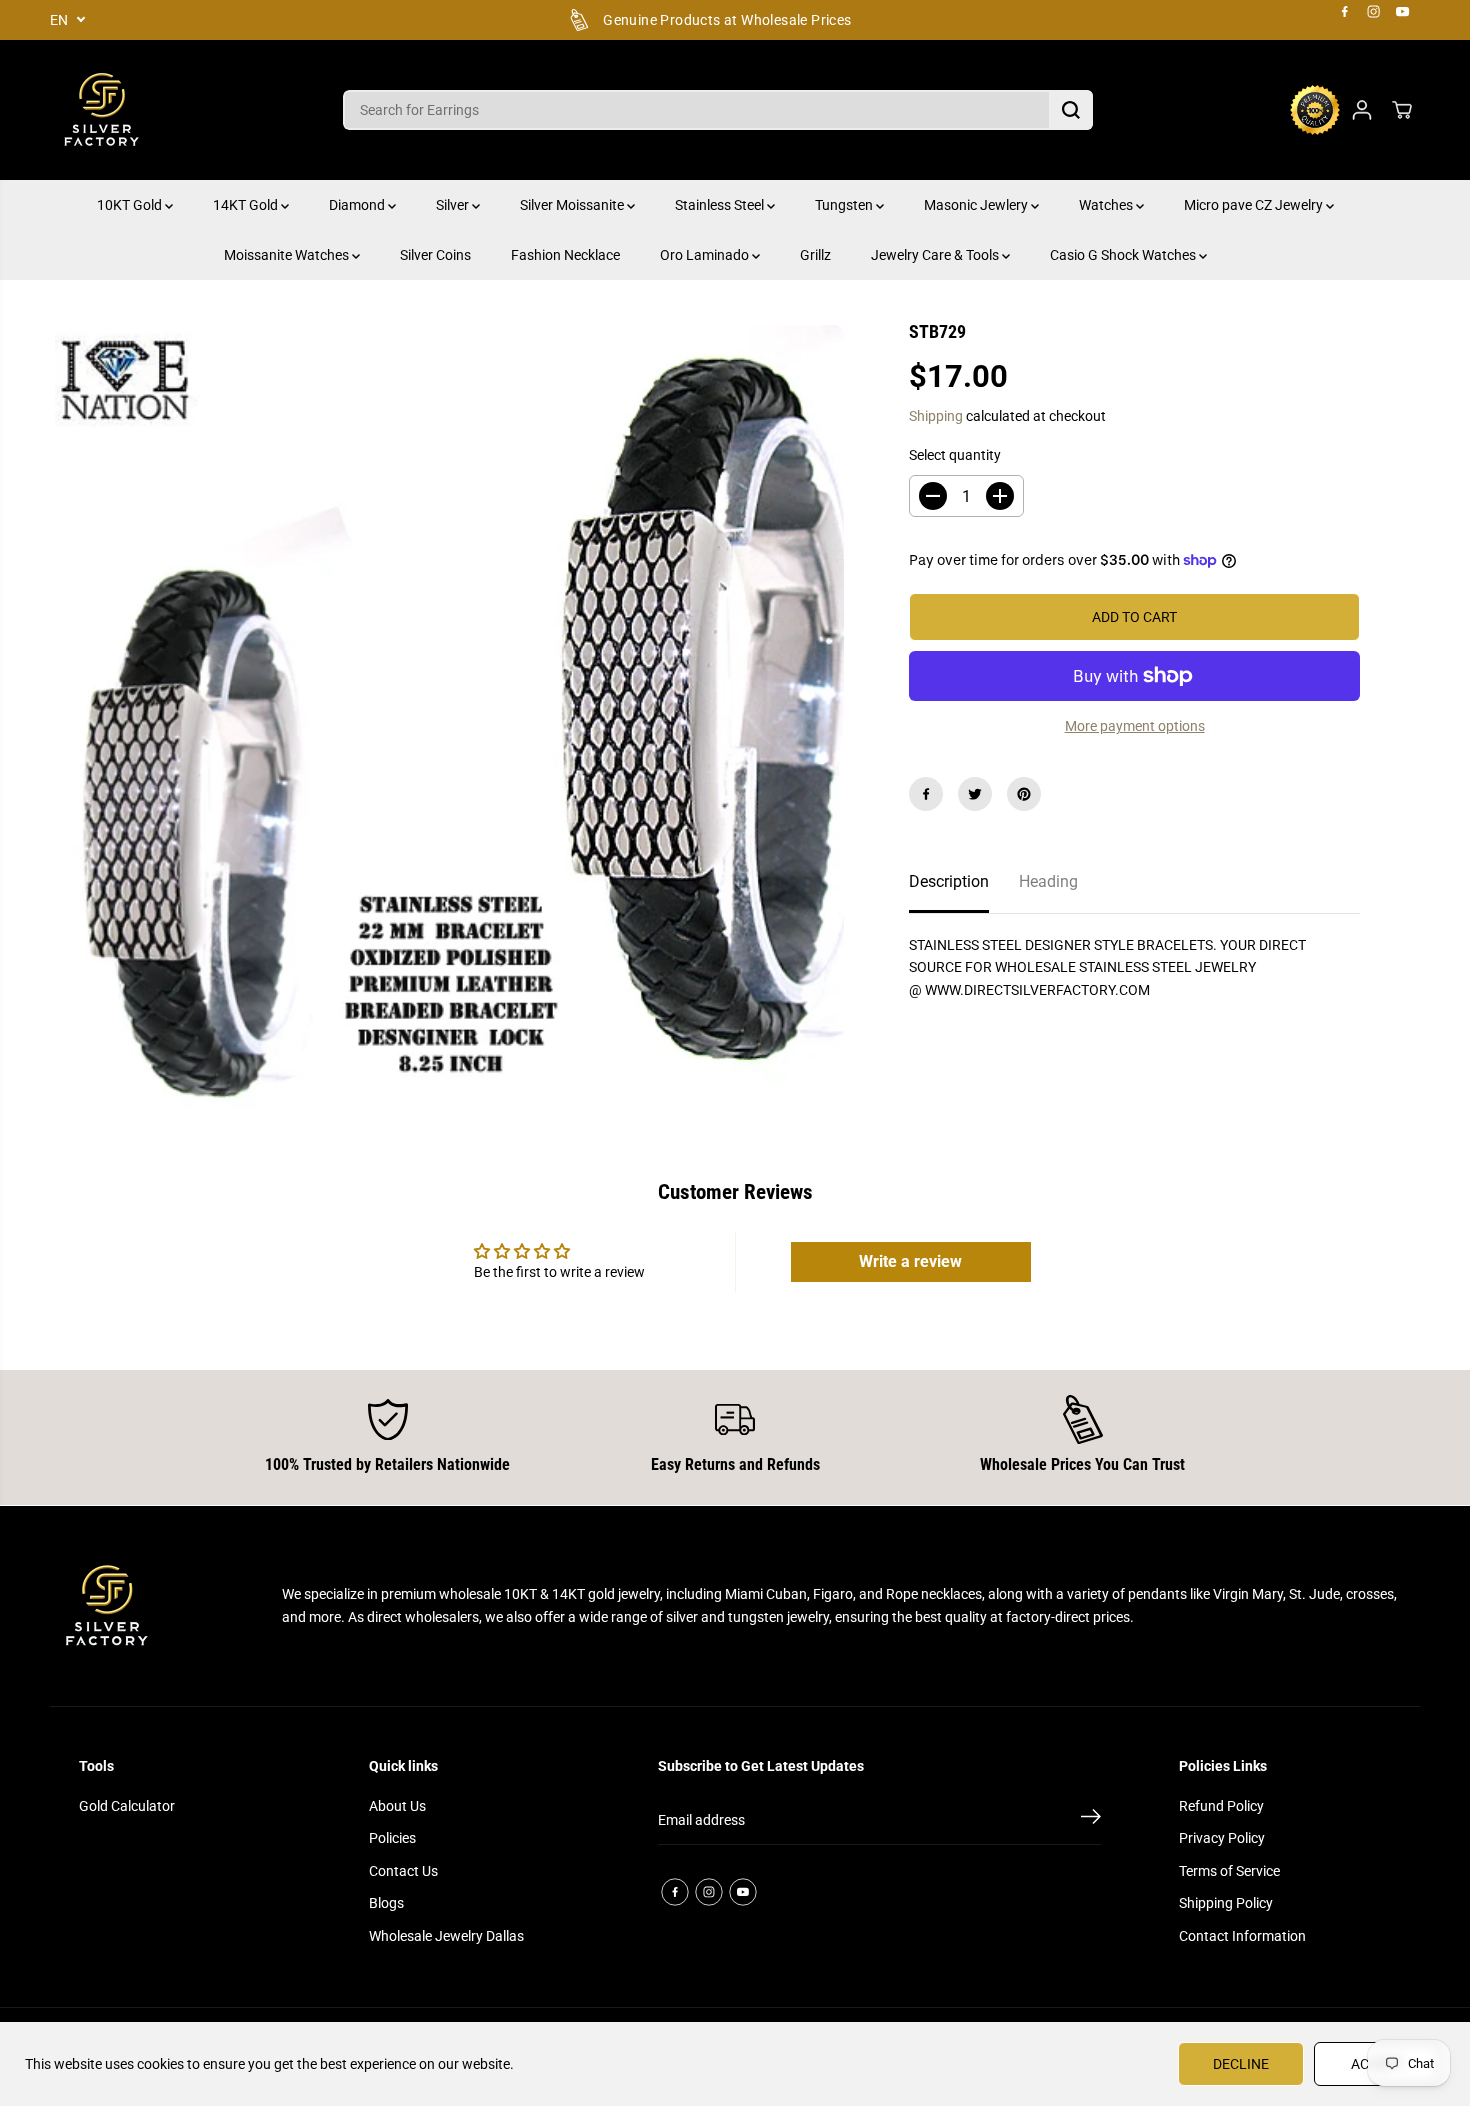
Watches (1107, 205)
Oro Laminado (706, 255)
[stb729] (449, 719)
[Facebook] (1345, 12)
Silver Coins (435, 255)
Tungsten (845, 205)
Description (949, 881)
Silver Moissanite (573, 205)
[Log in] (1362, 110)
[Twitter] (975, 794)
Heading (1048, 881)
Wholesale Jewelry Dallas (446, 1936)
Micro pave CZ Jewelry (1255, 205)
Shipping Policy (1226, 1903)
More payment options (1135, 726)
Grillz (815, 255)
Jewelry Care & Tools (936, 255)
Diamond (358, 205)
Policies (392, 1838)
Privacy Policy (1222, 1838)
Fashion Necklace (565, 255)
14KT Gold (247, 205)
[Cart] (1402, 110)
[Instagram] (1374, 12)
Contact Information (1242, 1936)
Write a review (910, 1261)
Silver (454, 205)
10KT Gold (131, 205)
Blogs (386, 1903)
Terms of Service (1229, 1871)
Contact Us (403, 1871)
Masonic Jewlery (977, 205)
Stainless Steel (721, 205)
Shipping (936, 416)
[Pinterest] (1024, 794)
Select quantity (955, 455)
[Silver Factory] (100, 110)
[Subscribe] (1091, 1820)
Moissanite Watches (288, 255)
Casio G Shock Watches (1124, 255)
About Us (397, 1806)
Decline (1241, 2064)
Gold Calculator (127, 1806)
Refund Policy (1221, 1806)
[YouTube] (1403, 12)
